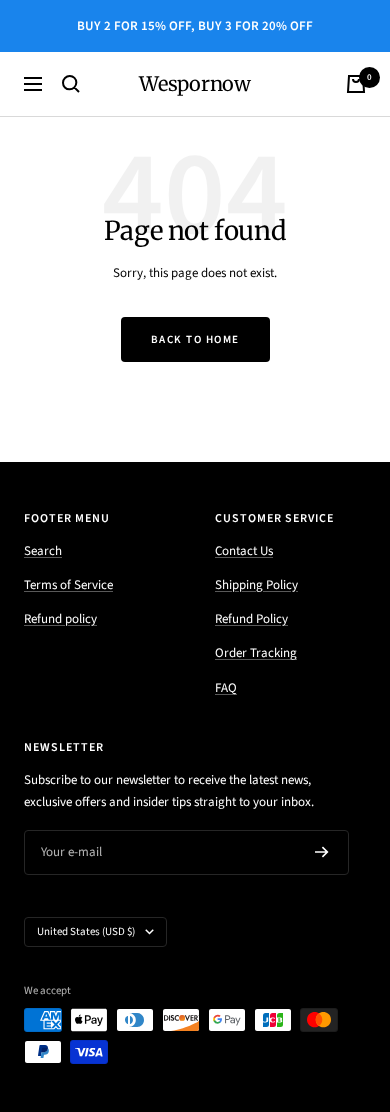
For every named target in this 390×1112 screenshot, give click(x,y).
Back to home (195, 339)
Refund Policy (251, 619)
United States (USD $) (86, 931)
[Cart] (356, 84)
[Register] (322, 852)
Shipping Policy (256, 585)
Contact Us (244, 551)
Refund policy (60, 619)
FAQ (226, 688)
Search (43, 551)
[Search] (71, 84)
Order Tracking (256, 653)
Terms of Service (68, 585)
